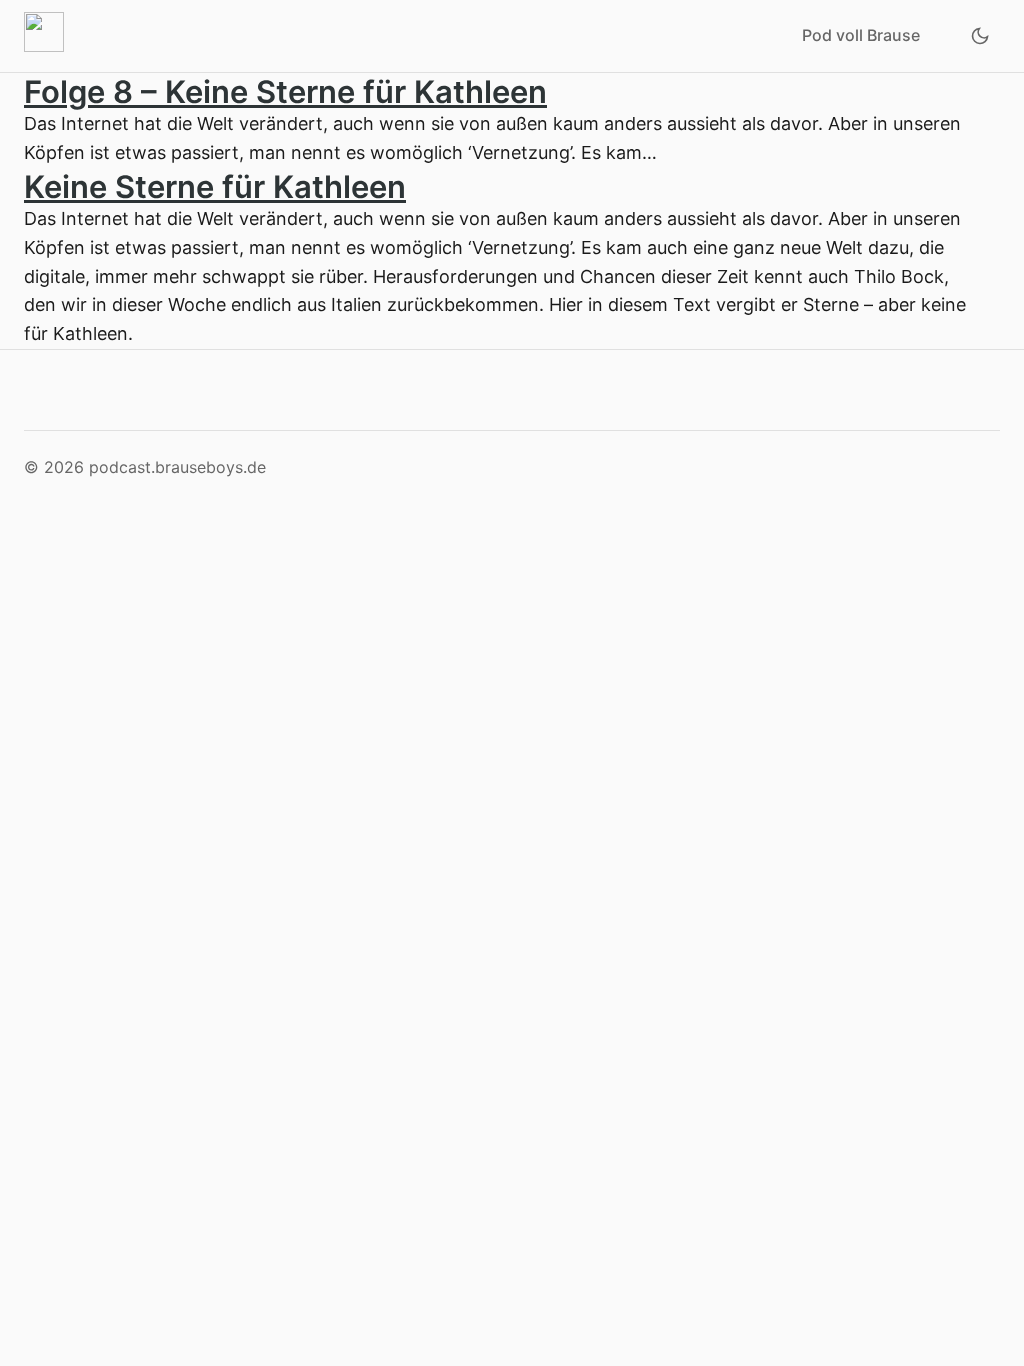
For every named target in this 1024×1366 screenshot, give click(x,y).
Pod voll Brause (861, 35)
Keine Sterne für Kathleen (215, 186)
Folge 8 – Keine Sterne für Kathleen (285, 91)
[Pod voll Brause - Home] (48, 36)
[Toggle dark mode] (980, 36)
